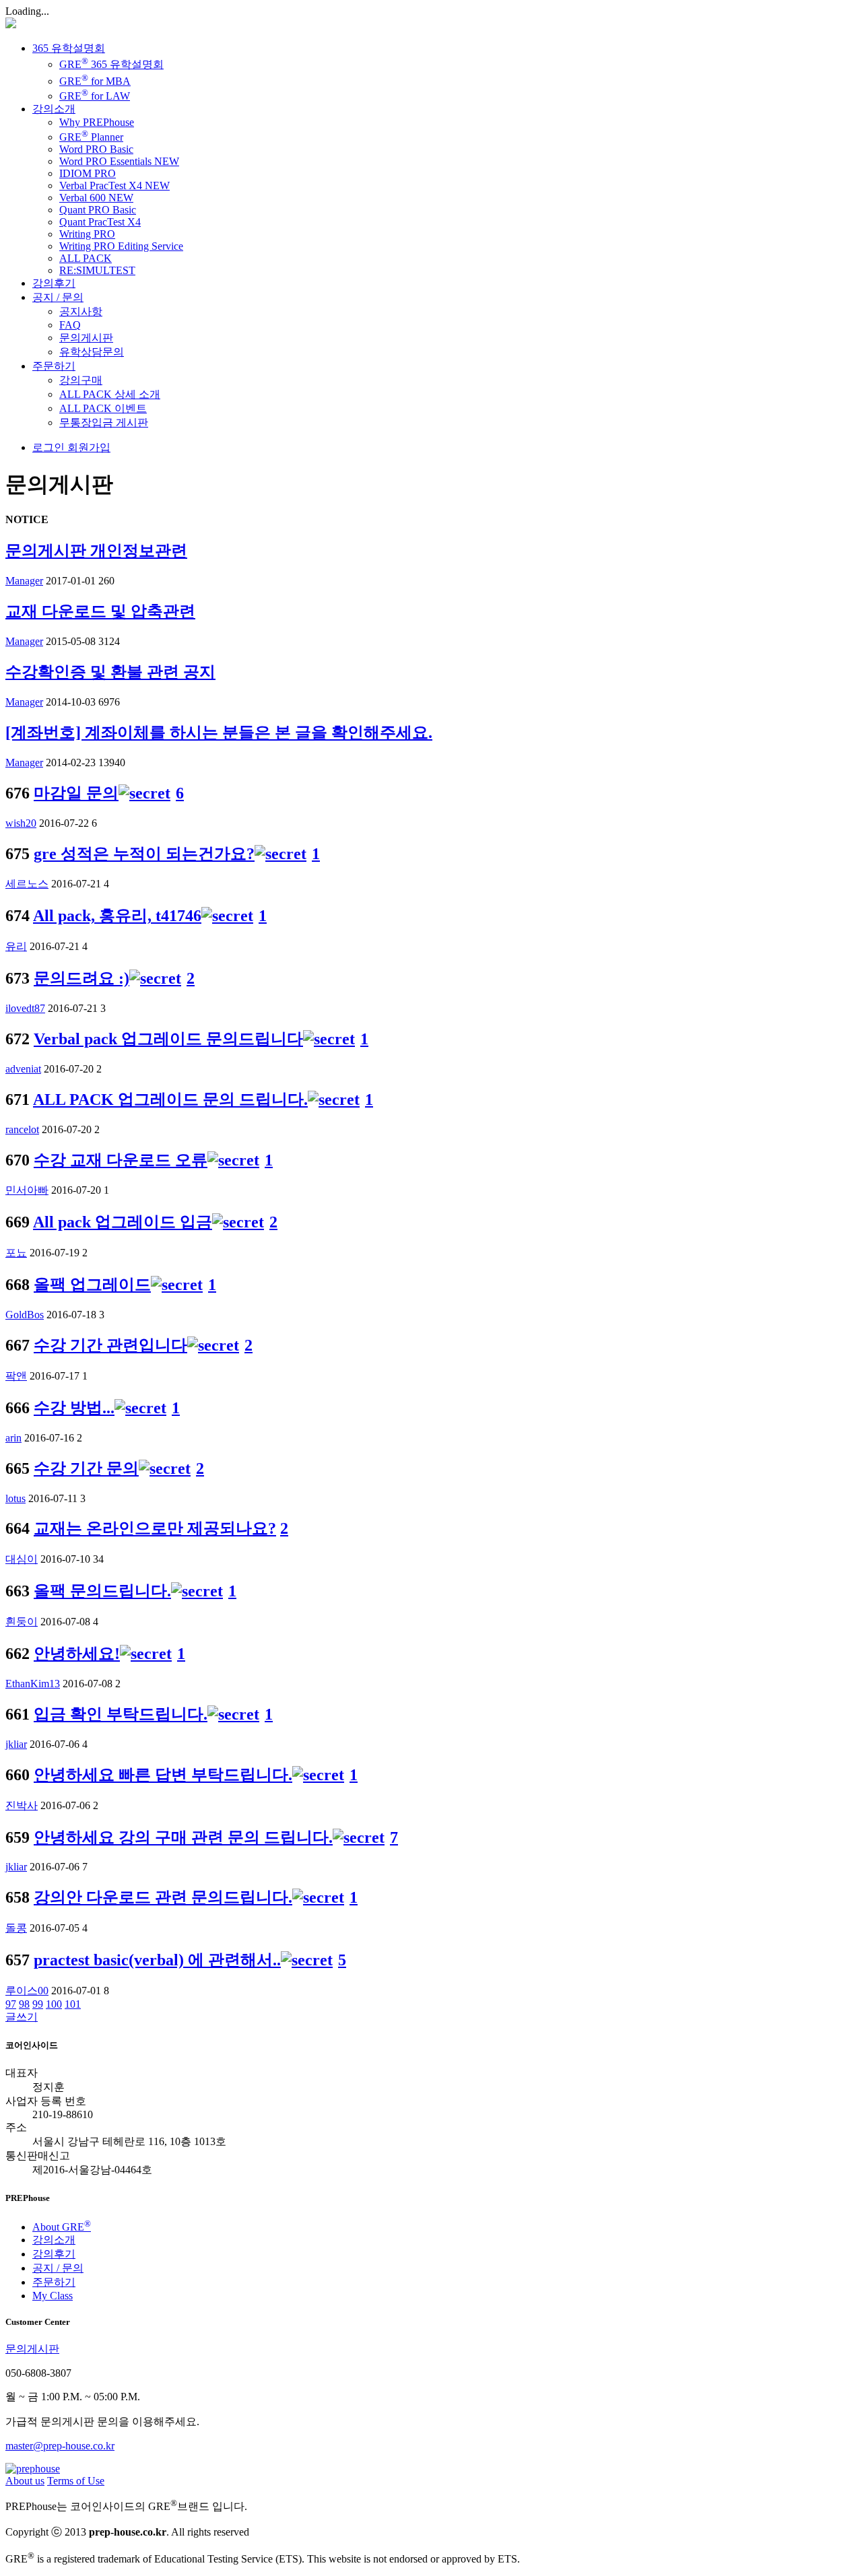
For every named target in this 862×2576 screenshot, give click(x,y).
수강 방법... (74, 1408)
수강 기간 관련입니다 (110, 1345)
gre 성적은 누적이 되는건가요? (144, 854)
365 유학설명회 (69, 48)
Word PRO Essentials (119, 161)
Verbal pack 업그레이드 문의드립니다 (168, 1039)
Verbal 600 (96, 198)
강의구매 (81, 380)
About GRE (62, 2227)
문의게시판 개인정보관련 (96, 551)
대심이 (22, 1559)
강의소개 (54, 109)
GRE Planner (91, 137)
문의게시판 (86, 338)
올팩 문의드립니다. (102, 1591)
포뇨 (16, 1253)
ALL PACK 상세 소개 (110, 394)
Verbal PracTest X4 (114, 185)
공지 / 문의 (58, 297)
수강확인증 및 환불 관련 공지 (110, 672)
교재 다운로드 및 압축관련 (100, 611)
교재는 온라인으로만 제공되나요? (155, 1528)
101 (73, 2004)
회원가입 (88, 447)
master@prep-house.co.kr (60, 2446)
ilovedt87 (25, 1008)
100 (54, 2004)
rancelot (22, 1129)
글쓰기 (22, 2017)
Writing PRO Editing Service (121, 246)
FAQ (70, 325)
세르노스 (27, 884)
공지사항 (81, 311)
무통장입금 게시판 (104, 422)
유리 (16, 946)
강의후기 (54, 283)
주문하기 (54, 366)
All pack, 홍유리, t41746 (117, 916)
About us (25, 2481)
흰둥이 (22, 1622)
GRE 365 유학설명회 (111, 64)
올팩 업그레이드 (92, 1285)
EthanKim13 (33, 1684)
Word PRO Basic (96, 149)
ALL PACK (86, 258)
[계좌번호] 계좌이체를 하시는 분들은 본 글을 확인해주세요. (219, 733)
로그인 (48, 447)
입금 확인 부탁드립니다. (121, 1714)
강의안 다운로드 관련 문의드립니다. (163, 1897)
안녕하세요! (77, 1654)
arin (13, 1438)
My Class (53, 2296)
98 (24, 2004)
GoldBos (25, 1315)
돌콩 (16, 1928)
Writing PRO (87, 234)
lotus (15, 1498)
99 (38, 2004)
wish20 (21, 823)
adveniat (23, 1069)
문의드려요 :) (81, 978)
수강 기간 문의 (86, 1468)
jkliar (16, 1744)
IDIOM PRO (88, 173)
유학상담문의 (92, 352)
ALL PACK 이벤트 (103, 408)
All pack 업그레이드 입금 (123, 1222)
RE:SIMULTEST (97, 270)
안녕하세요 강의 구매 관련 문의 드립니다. (183, 1837)
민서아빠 (27, 1190)
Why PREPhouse (97, 122)
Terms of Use (76, 2481)
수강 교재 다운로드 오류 (121, 1160)
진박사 (22, 1805)
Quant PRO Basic (98, 210)
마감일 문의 (76, 793)
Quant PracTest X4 (100, 222)
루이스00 (27, 1991)
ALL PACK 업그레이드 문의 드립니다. (170, 1099)
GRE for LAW (95, 96)
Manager (24, 581)
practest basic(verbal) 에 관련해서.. (157, 1960)
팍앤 (16, 1376)
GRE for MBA (95, 81)
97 (11, 2004)
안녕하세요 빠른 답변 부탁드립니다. (163, 1775)
